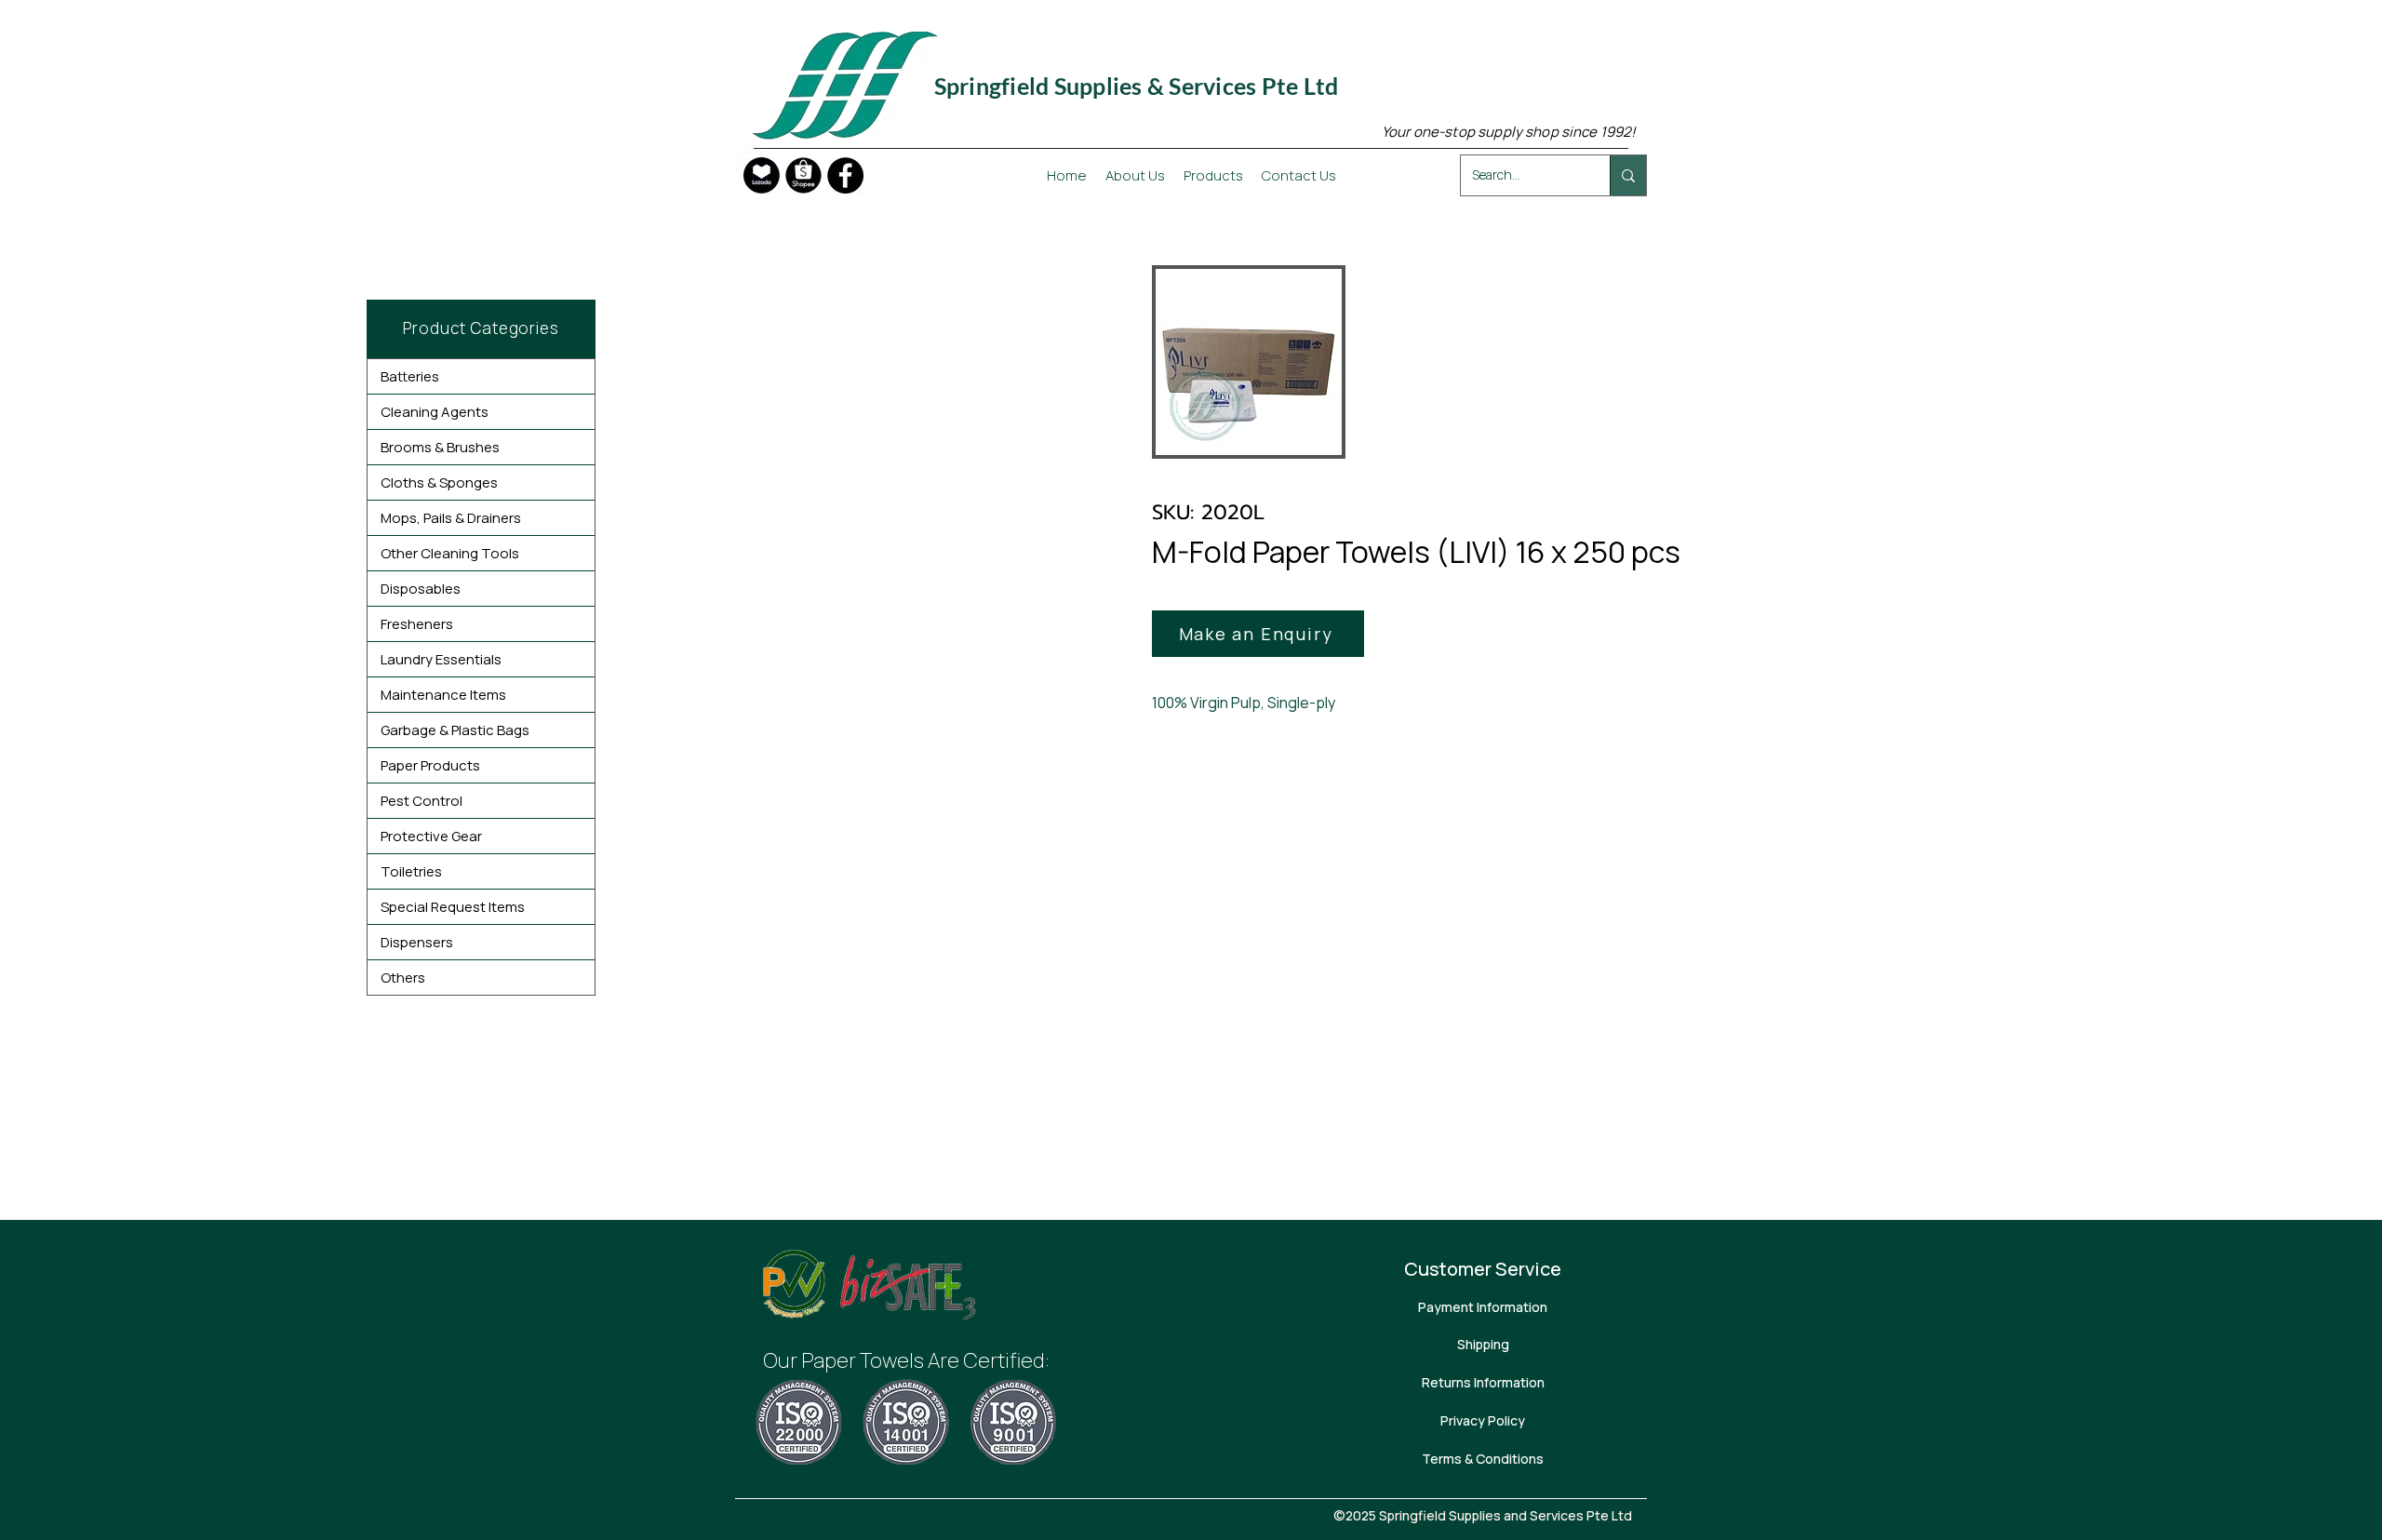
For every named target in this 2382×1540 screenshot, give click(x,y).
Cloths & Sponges (439, 482)
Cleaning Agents (435, 412)
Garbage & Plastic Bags (455, 730)
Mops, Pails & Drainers (451, 518)
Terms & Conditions (1483, 1459)
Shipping (1483, 1344)
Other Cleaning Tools (450, 553)
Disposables (421, 589)
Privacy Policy (1483, 1420)
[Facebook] (845, 175)
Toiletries (411, 871)
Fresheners (417, 624)
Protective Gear (431, 836)
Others (403, 978)
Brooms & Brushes (440, 447)
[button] (1258, 634)
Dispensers (417, 942)
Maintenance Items (443, 695)
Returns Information (1483, 1382)
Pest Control (422, 801)
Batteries (410, 376)
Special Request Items (453, 907)
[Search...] (1628, 175)
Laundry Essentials (441, 659)
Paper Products (430, 765)
